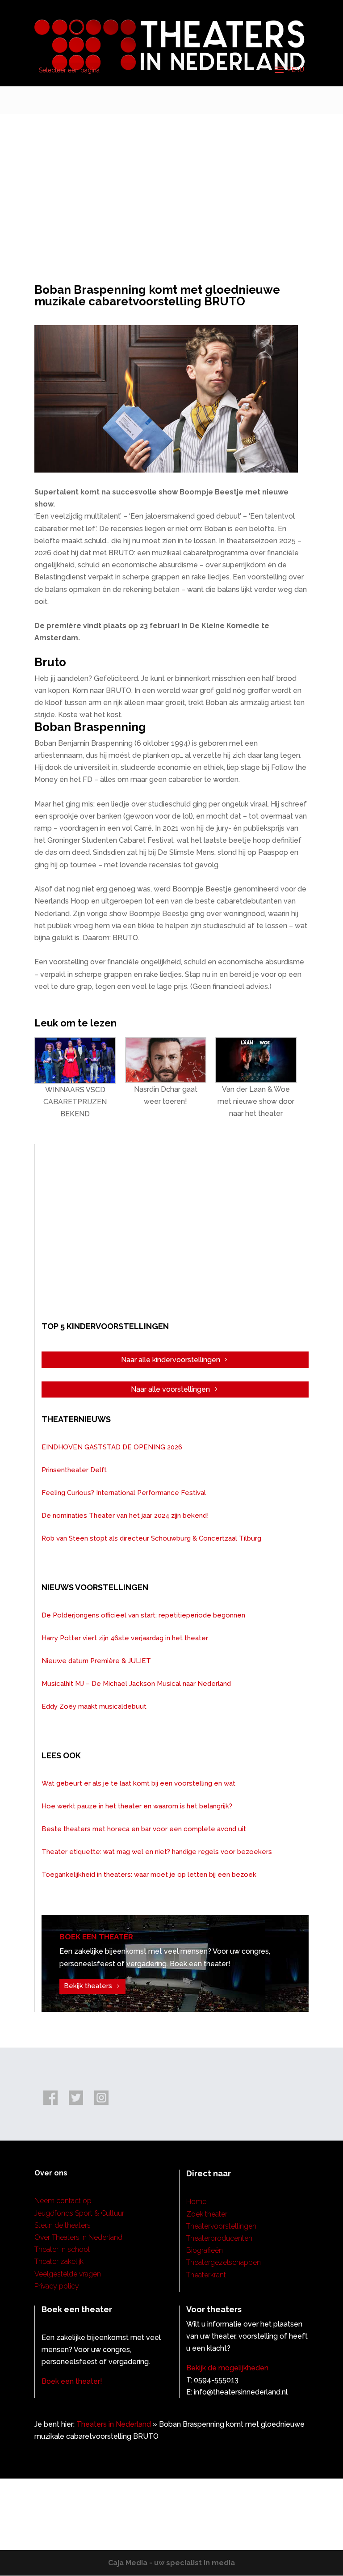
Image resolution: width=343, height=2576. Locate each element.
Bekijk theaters (88, 1986)
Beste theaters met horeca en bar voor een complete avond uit (144, 1829)
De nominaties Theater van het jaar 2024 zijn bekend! (125, 1516)
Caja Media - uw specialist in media (171, 2563)
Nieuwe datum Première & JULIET (96, 1661)
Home (196, 2202)
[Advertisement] (171, 181)
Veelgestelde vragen (68, 2274)
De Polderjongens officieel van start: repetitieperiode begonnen (143, 1615)
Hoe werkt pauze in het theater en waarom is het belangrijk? (137, 1806)
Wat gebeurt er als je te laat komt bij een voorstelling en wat (138, 1783)
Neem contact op (63, 2201)
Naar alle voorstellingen (170, 1389)
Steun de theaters (63, 2225)
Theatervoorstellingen (221, 2226)
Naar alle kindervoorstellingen (171, 1360)
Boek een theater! (72, 2381)
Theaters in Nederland (114, 2424)
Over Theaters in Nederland (78, 2237)
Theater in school (62, 2249)
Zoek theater (207, 2214)
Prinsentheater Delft (74, 1470)
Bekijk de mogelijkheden (227, 2368)
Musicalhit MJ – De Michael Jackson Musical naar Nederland (136, 1684)
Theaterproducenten (219, 2238)
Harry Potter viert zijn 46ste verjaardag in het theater (125, 1638)
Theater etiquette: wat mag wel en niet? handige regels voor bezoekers (157, 1852)
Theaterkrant (206, 2275)
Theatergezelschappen (224, 2262)
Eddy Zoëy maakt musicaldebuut (94, 1706)
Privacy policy (57, 2286)
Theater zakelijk (59, 2261)
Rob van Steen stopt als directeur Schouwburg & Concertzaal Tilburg (151, 1538)
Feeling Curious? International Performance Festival (124, 1493)
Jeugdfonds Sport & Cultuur (79, 2213)
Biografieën (205, 2250)
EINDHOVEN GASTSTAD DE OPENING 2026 (112, 1447)
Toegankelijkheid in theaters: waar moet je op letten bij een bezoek (149, 1875)
